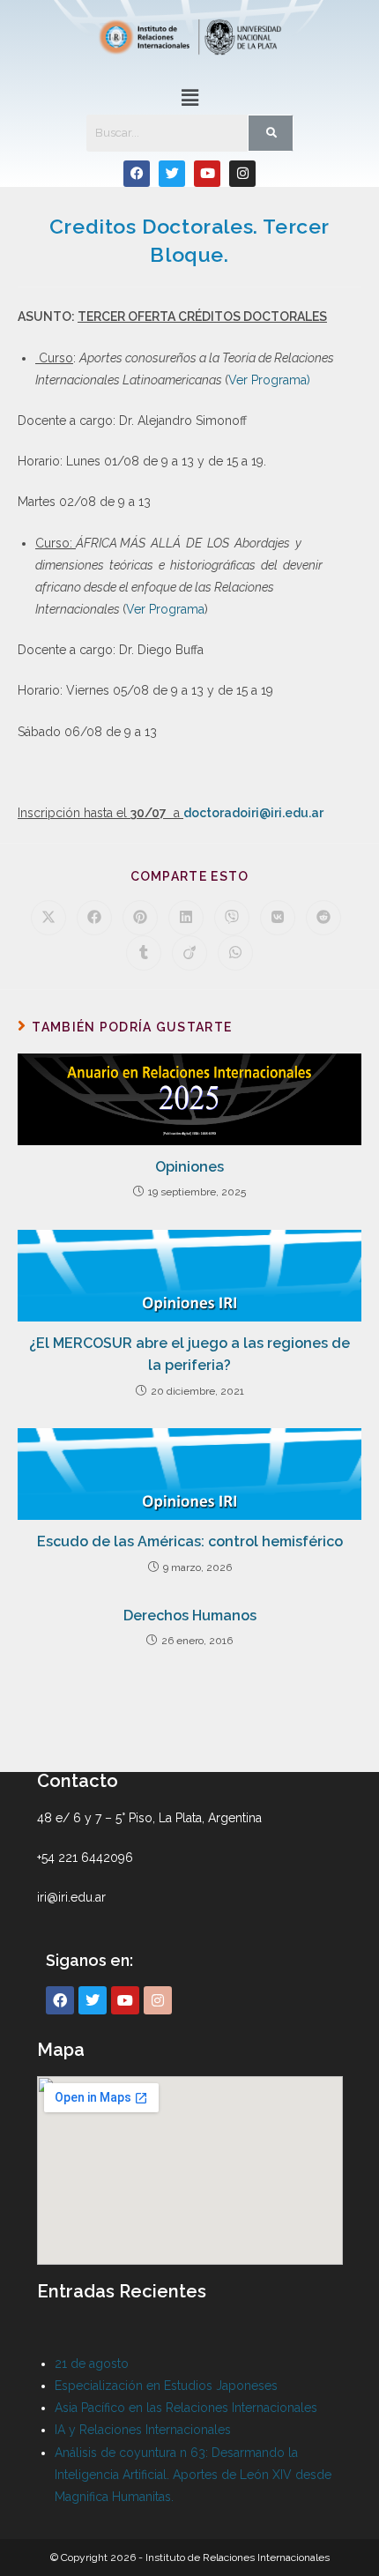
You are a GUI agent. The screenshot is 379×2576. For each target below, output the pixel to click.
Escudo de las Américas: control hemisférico (190, 1541)
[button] (189, 97)
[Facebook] (137, 174)
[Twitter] (172, 174)
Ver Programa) (269, 380)
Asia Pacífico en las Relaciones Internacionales (186, 2408)
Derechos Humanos (190, 1616)
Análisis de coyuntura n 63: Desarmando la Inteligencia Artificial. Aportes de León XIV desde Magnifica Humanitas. (193, 2475)
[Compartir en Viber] (232, 918)
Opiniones (189, 1167)
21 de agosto (92, 2364)
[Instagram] (242, 174)
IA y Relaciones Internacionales (143, 2430)
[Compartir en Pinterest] (140, 918)
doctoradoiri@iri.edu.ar (253, 813)
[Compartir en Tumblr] (144, 953)
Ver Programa (165, 609)
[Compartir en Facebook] (94, 918)
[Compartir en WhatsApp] (235, 953)
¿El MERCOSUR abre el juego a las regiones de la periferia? (189, 1355)
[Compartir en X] (48, 918)
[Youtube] (207, 174)
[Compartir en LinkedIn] (186, 918)
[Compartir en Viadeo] (189, 953)
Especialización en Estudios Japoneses (166, 2386)
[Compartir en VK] (278, 918)
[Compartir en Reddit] (323, 918)
